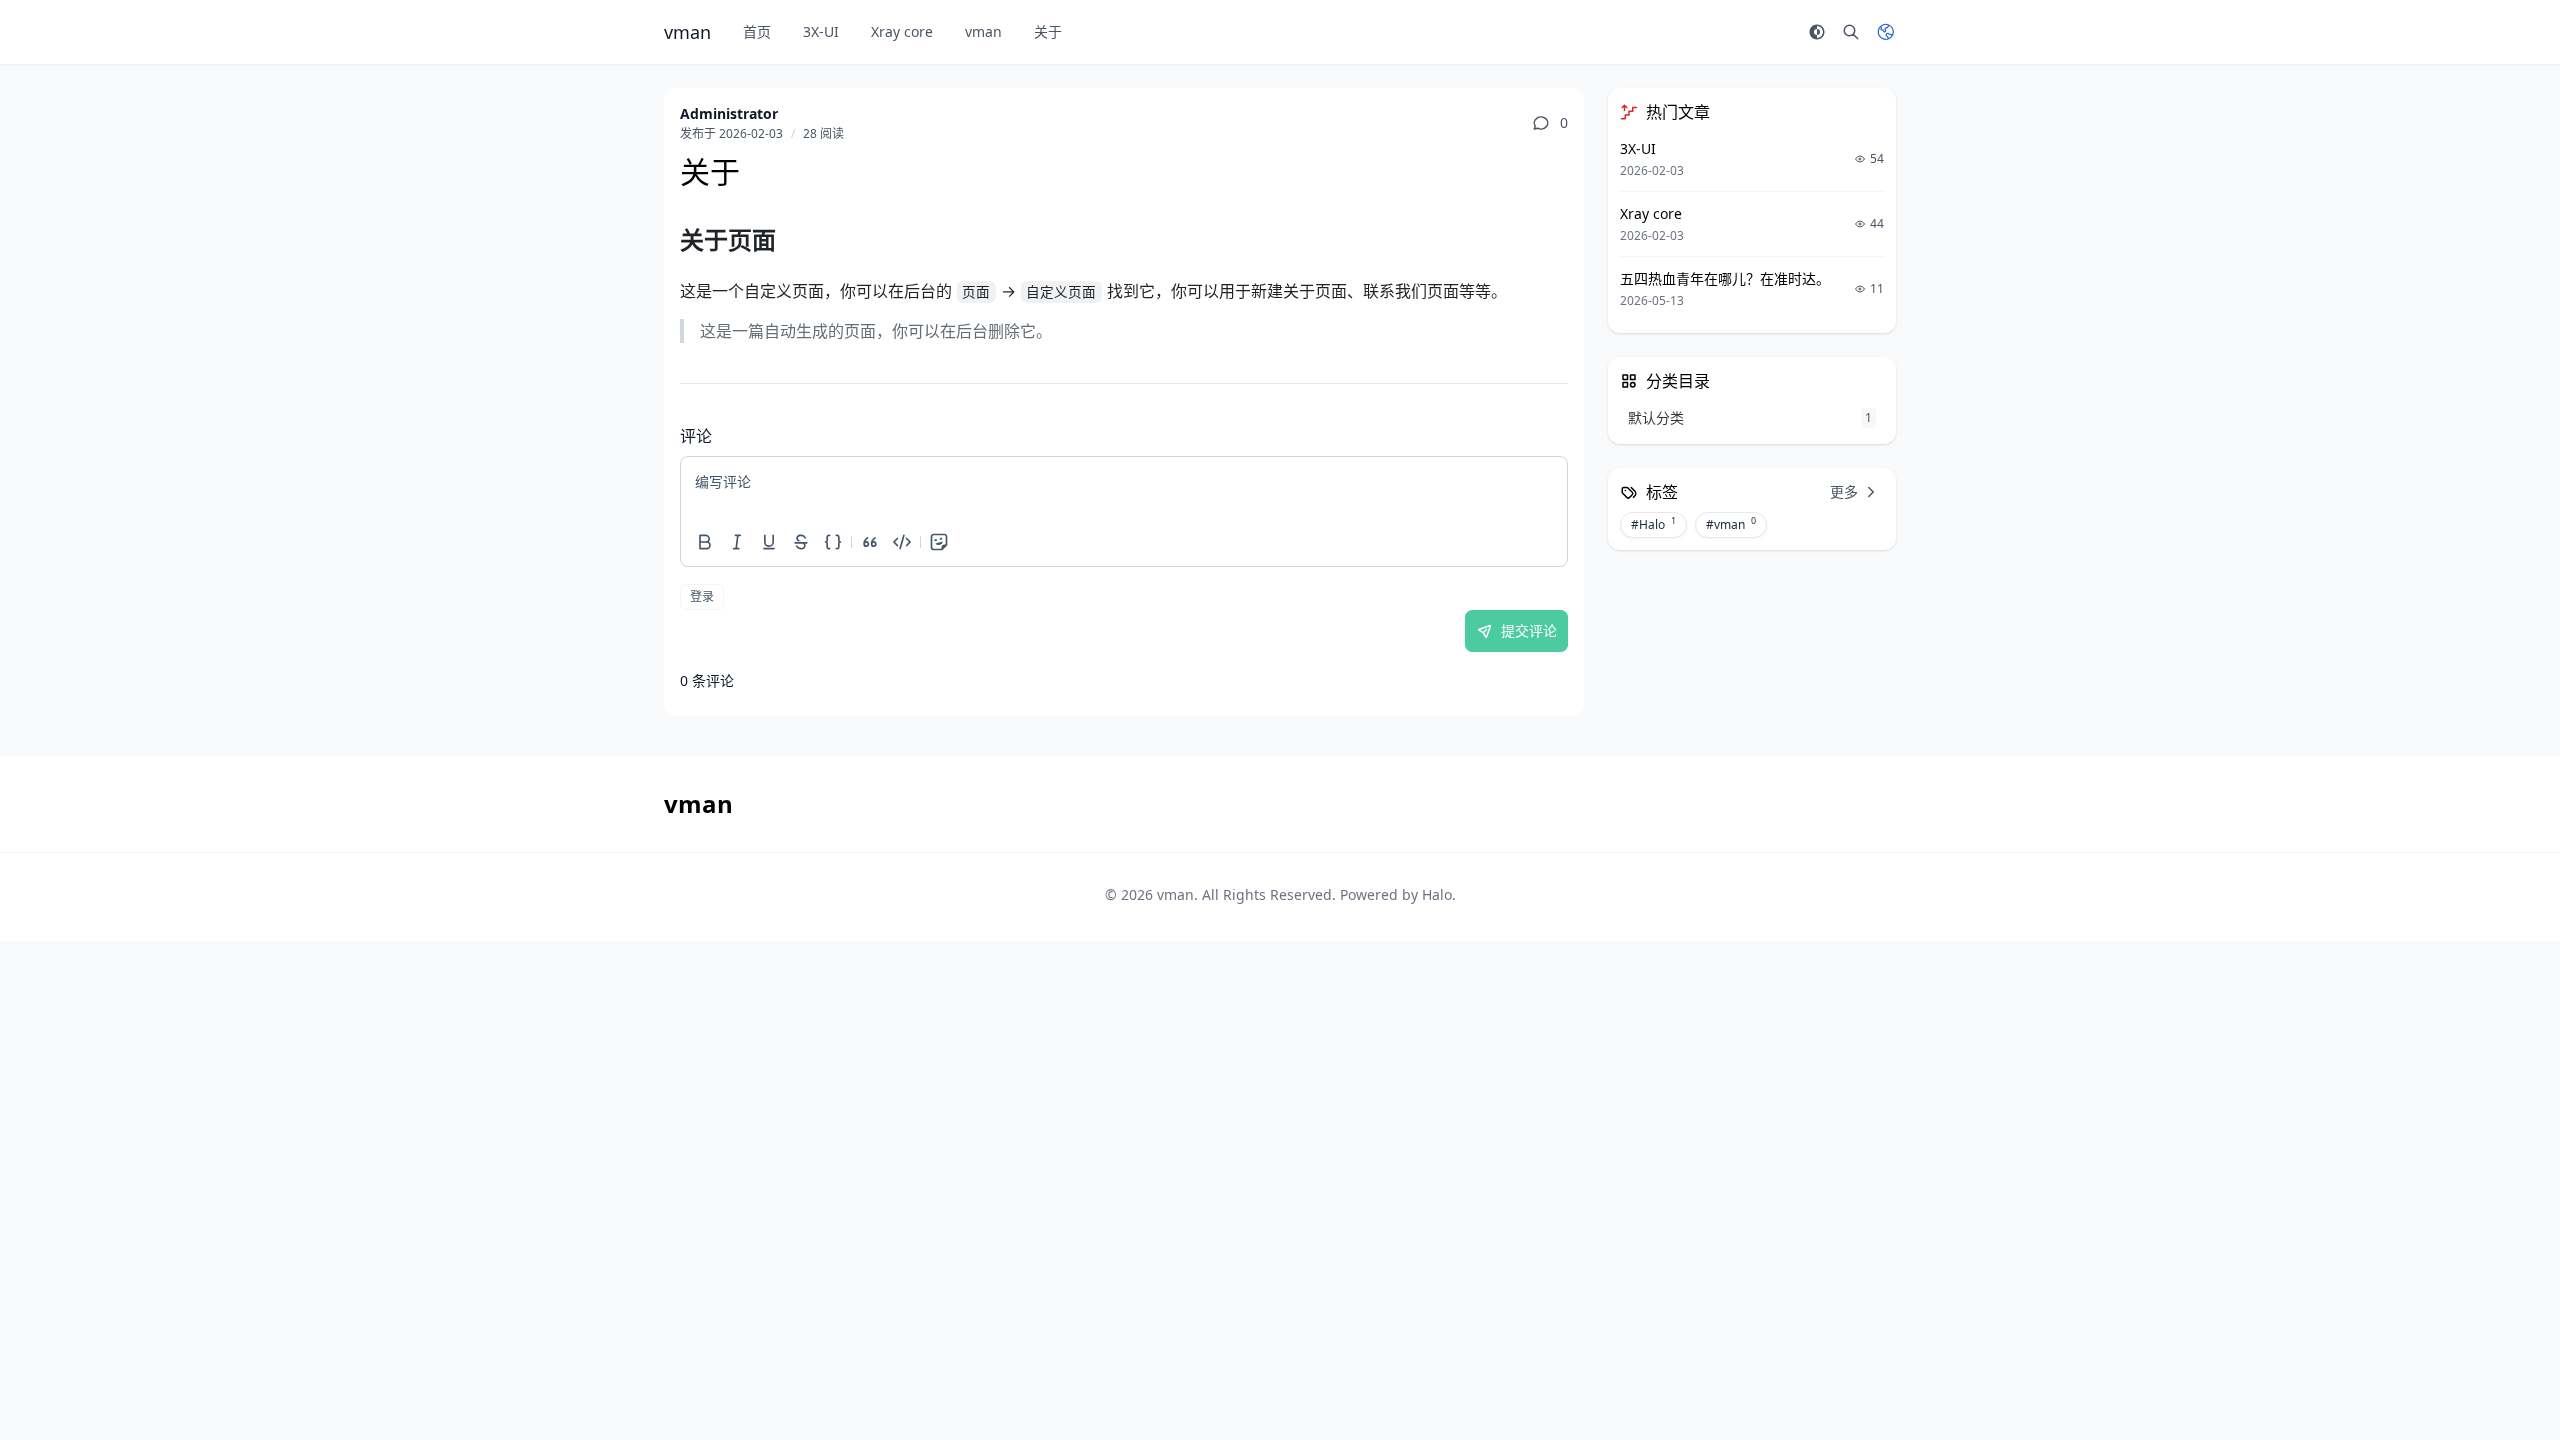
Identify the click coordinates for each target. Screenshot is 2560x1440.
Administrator (729, 113)
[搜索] (1851, 32)
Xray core (902, 31)
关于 (1048, 31)
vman (983, 31)
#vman (1731, 524)
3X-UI (821, 31)
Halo (1437, 894)
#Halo (1653, 524)
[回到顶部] (2496, 1376)
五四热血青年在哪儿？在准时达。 (1725, 278)
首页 (757, 31)
